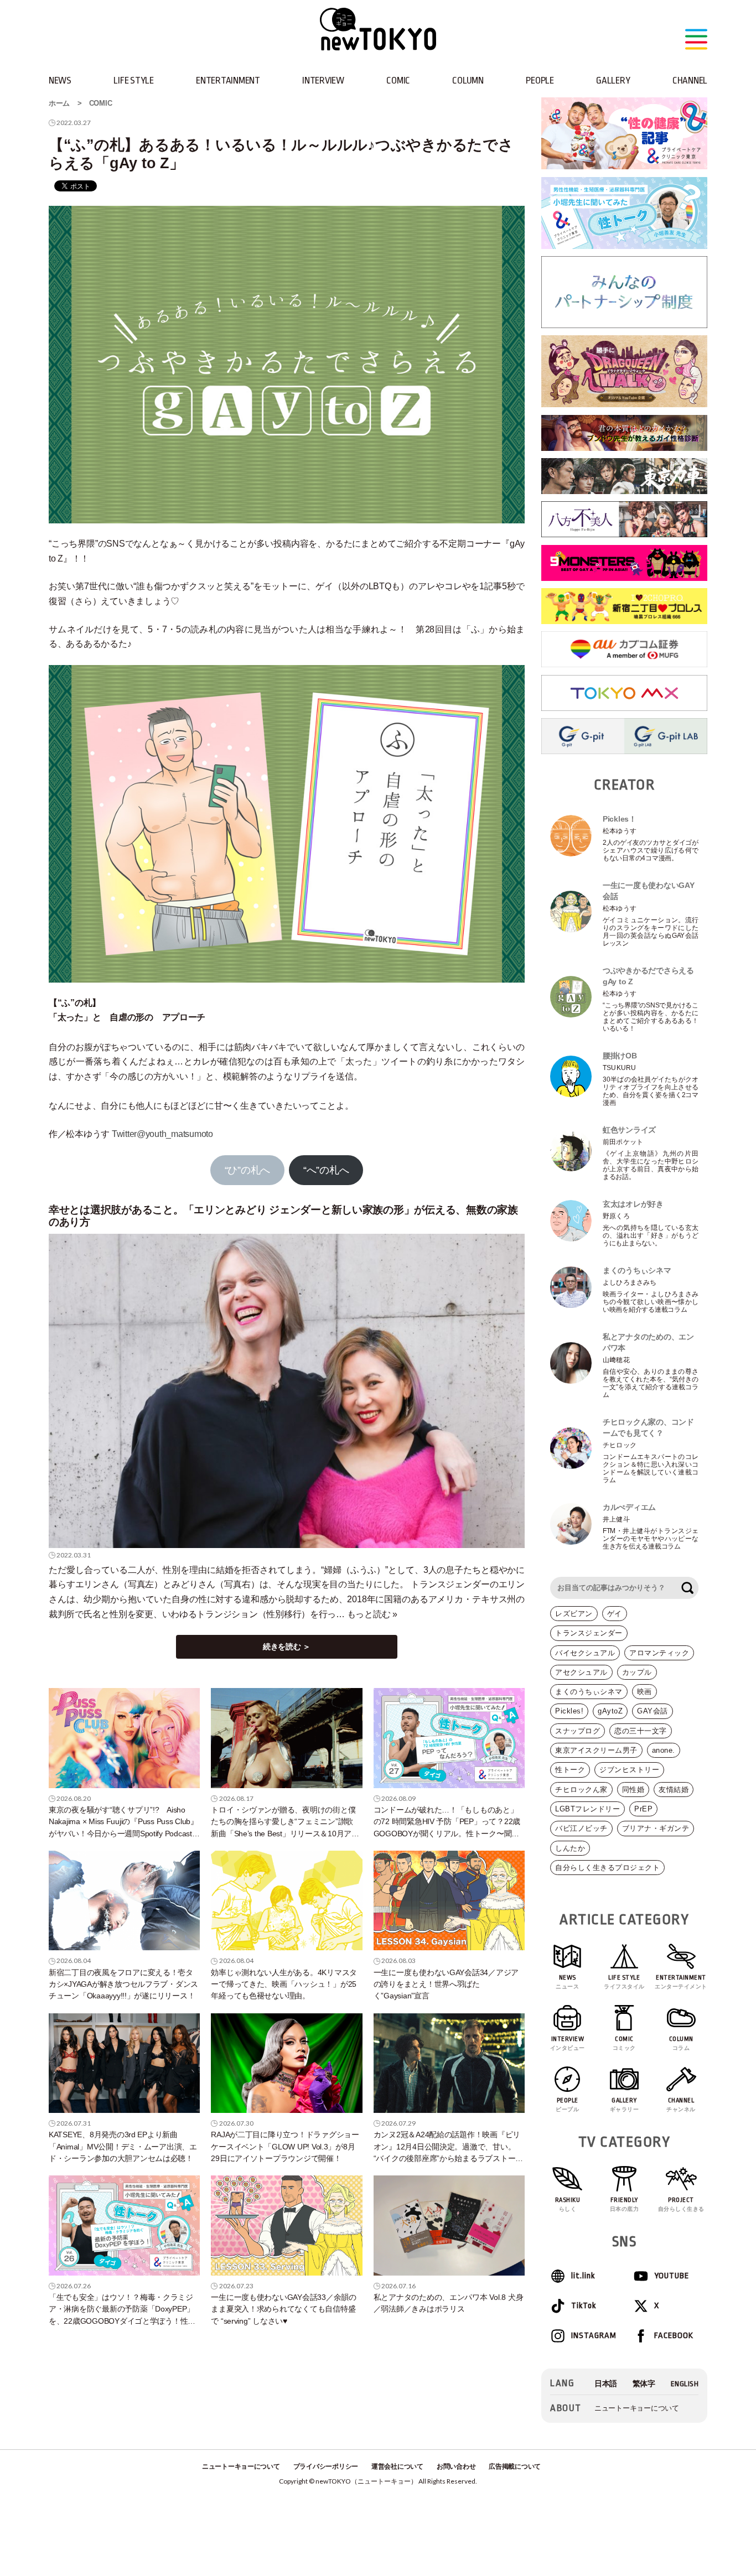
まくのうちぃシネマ (589, 1692)
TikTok (584, 2306)
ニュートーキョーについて (637, 2408)
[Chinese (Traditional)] (644, 2384)
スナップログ (578, 1731)
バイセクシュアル (585, 1653)
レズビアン (574, 1614)
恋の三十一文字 (641, 1731)
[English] (685, 2384)
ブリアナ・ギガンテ (656, 1828)
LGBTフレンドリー (587, 1809)
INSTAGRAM (593, 2336)
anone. (664, 1750)
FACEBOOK (674, 2336)
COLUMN (468, 80)
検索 (687, 1588)
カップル (637, 1672)
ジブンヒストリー (629, 1770)
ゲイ (615, 1614)
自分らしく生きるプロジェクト (607, 1868)
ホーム (59, 103)
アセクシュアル (581, 1672)
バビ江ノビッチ (581, 1828)
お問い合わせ (456, 2466)
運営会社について (397, 2466)
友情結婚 (674, 1790)
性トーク (570, 1770)
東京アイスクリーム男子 (596, 1750)
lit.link (583, 2276)
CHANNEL (690, 80)
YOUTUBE (672, 2276)
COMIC (398, 80)
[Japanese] (606, 2384)
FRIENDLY (625, 2204)
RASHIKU (568, 2204)
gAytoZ (610, 1711)
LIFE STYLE (133, 80)
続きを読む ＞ (287, 1647)
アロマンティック (659, 1653)
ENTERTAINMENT (228, 80)
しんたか (570, 1848)
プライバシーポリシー (326, 2466)
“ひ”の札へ (247, 1170)
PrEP (643, 1809)
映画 (644, 1692)
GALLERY (613, 80)
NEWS (60, 80)
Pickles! (569, 1711)
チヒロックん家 (581, 1790)
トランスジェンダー (589, 1633)
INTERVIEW (323, 80)
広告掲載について (515, 2466)
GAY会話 (653, 1711)
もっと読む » (372, 1614)
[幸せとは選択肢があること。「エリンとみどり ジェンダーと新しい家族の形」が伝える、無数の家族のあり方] (287, 1391)
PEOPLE (540, 80)
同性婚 (633, 1790)
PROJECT (681, 2204)
